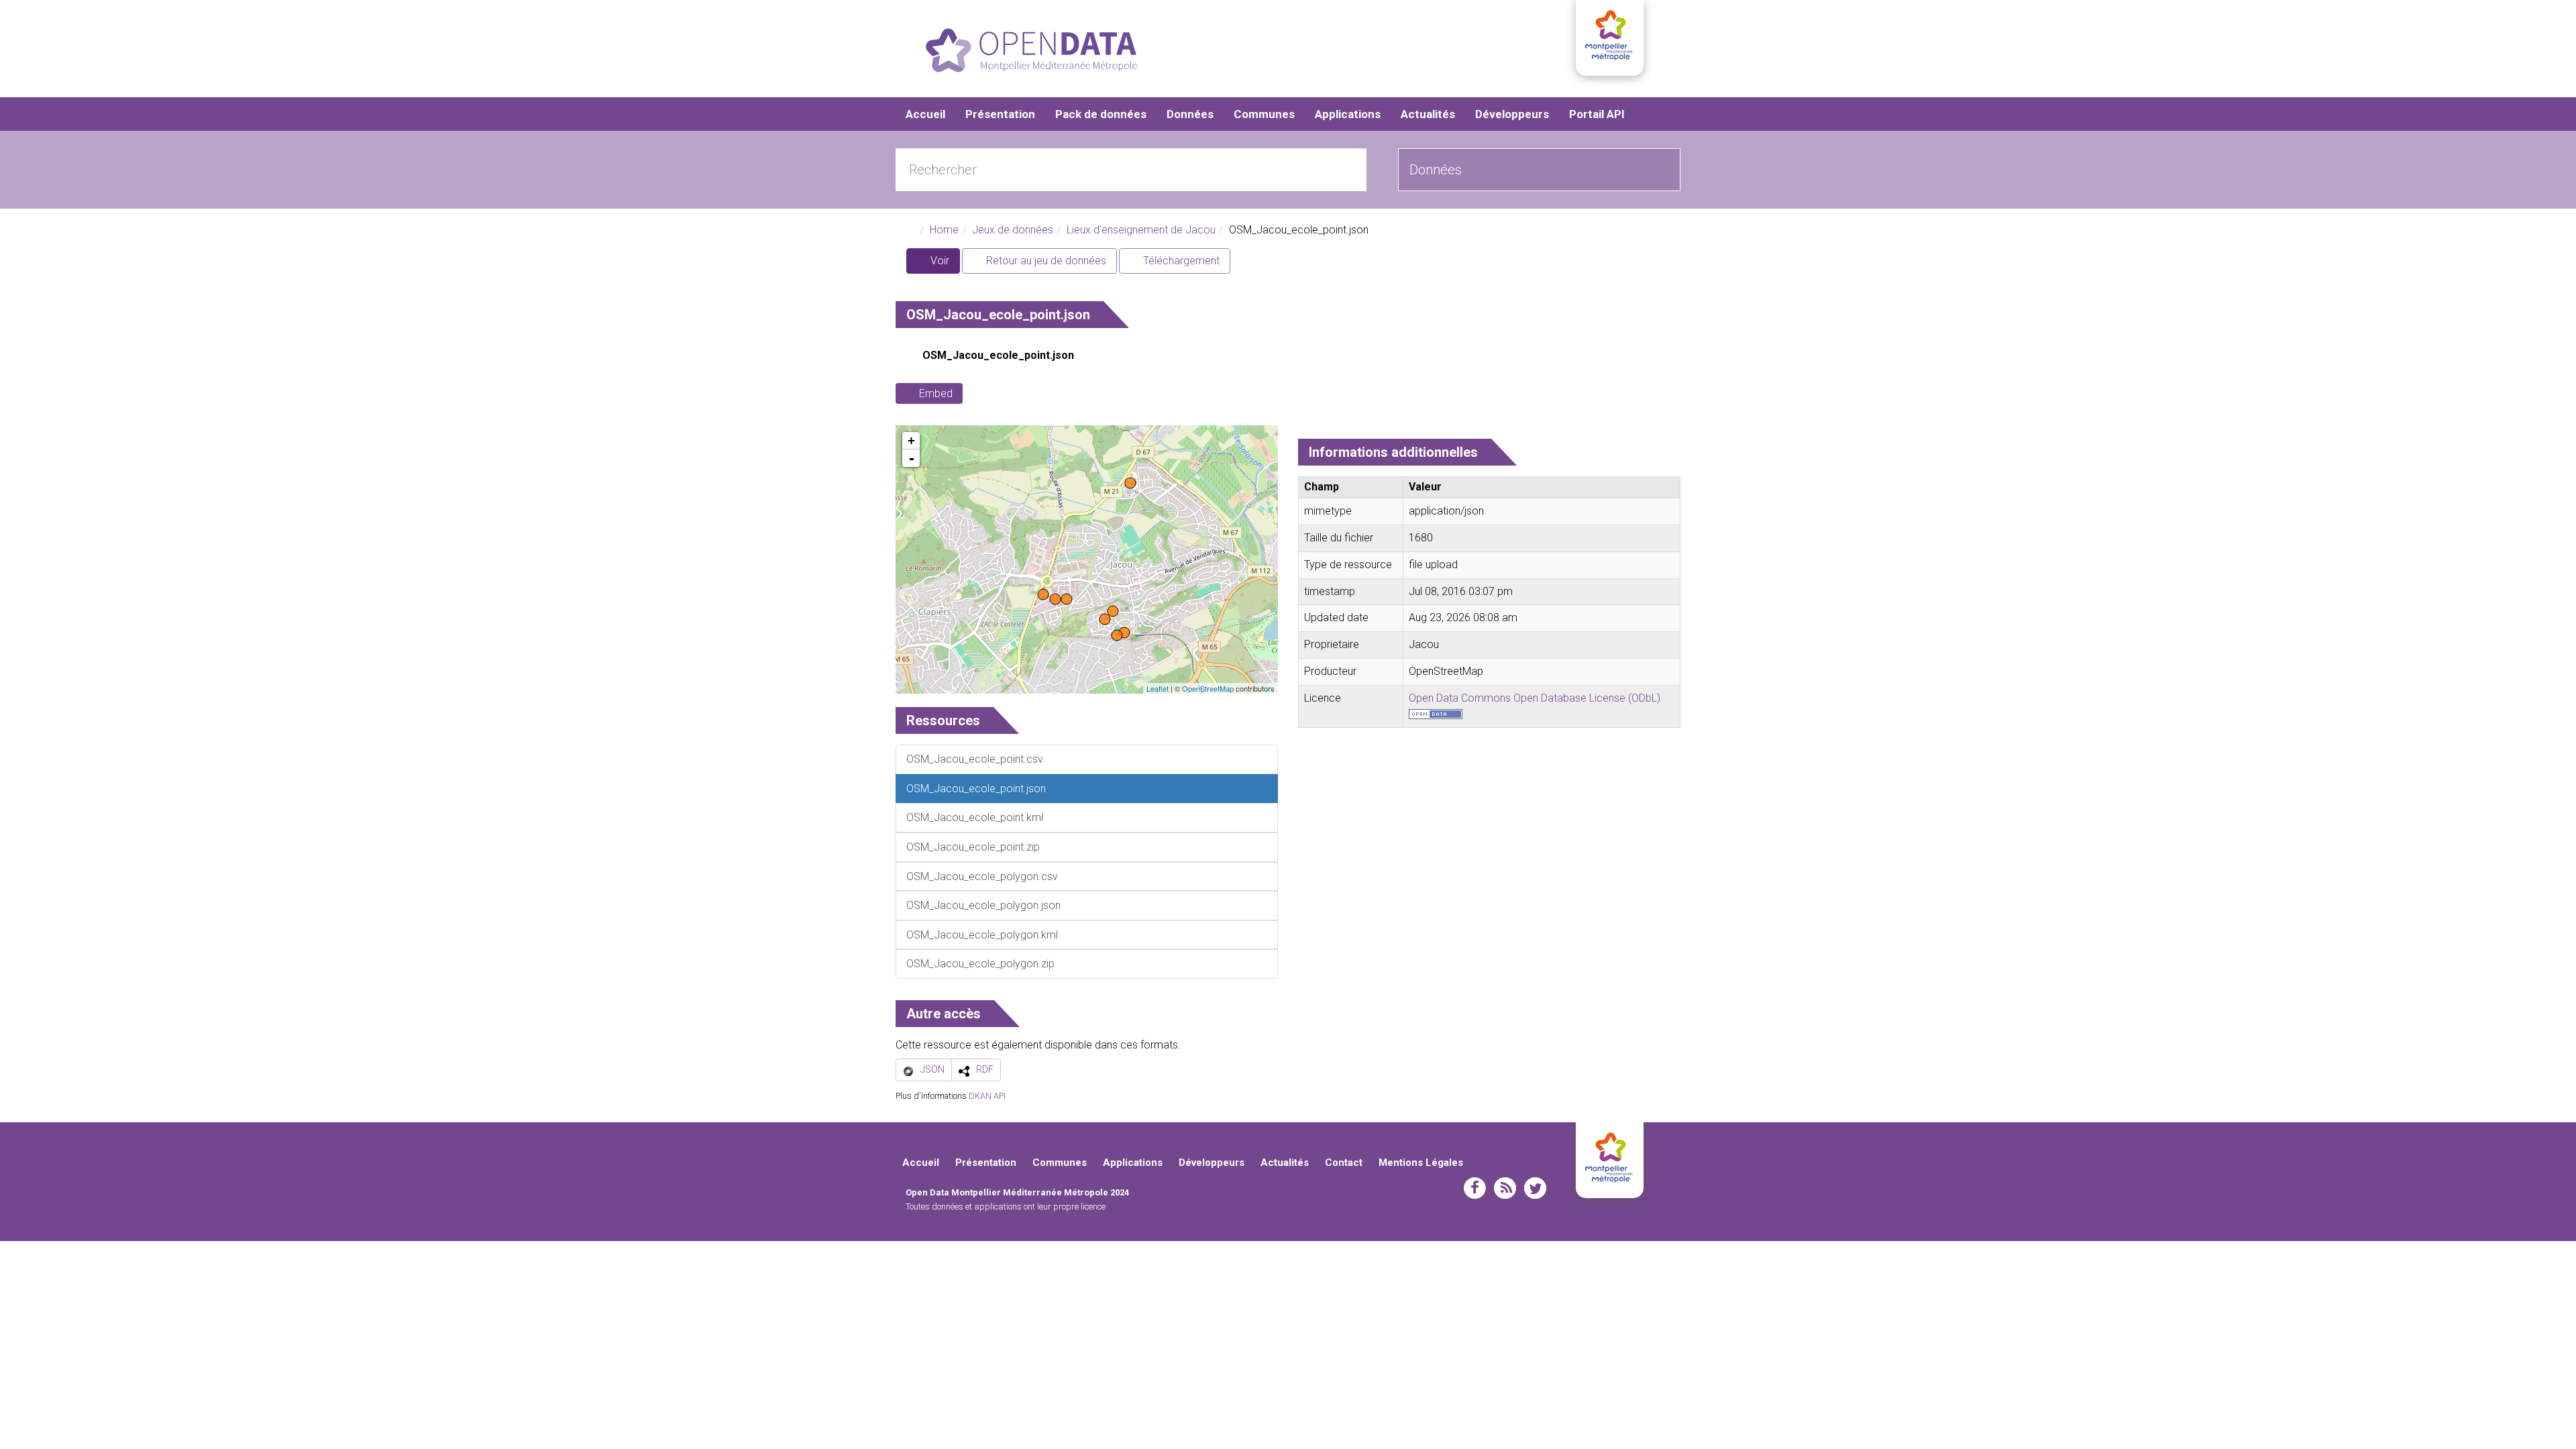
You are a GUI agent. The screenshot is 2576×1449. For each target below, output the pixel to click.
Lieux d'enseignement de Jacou (1141, 230)
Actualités (1428, 114)
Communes (1264, 114)
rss (1505, 1188)
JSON (932, 1069)
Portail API (1597, 114)
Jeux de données (1013, 230)
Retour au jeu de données (1045, 261)
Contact (1344, 1163)
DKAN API (987, 1096)
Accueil (925, 114)
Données (1190, 114)
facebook (1475, 1188)
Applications (1348, 114)
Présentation (1000, 114)
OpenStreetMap (1208, 688)
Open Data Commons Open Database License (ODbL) (1535, 698)
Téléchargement (1180, 261)
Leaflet (1158, 688)
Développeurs (1512, 114)
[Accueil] (1031, 50)
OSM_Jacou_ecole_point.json (998, 355)
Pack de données (1101, 114)
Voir (944, 264)
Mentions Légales (1421, 1163)
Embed (936, 393)
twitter (1535, 1188)
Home (944, 230)
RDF (985, 1069)
